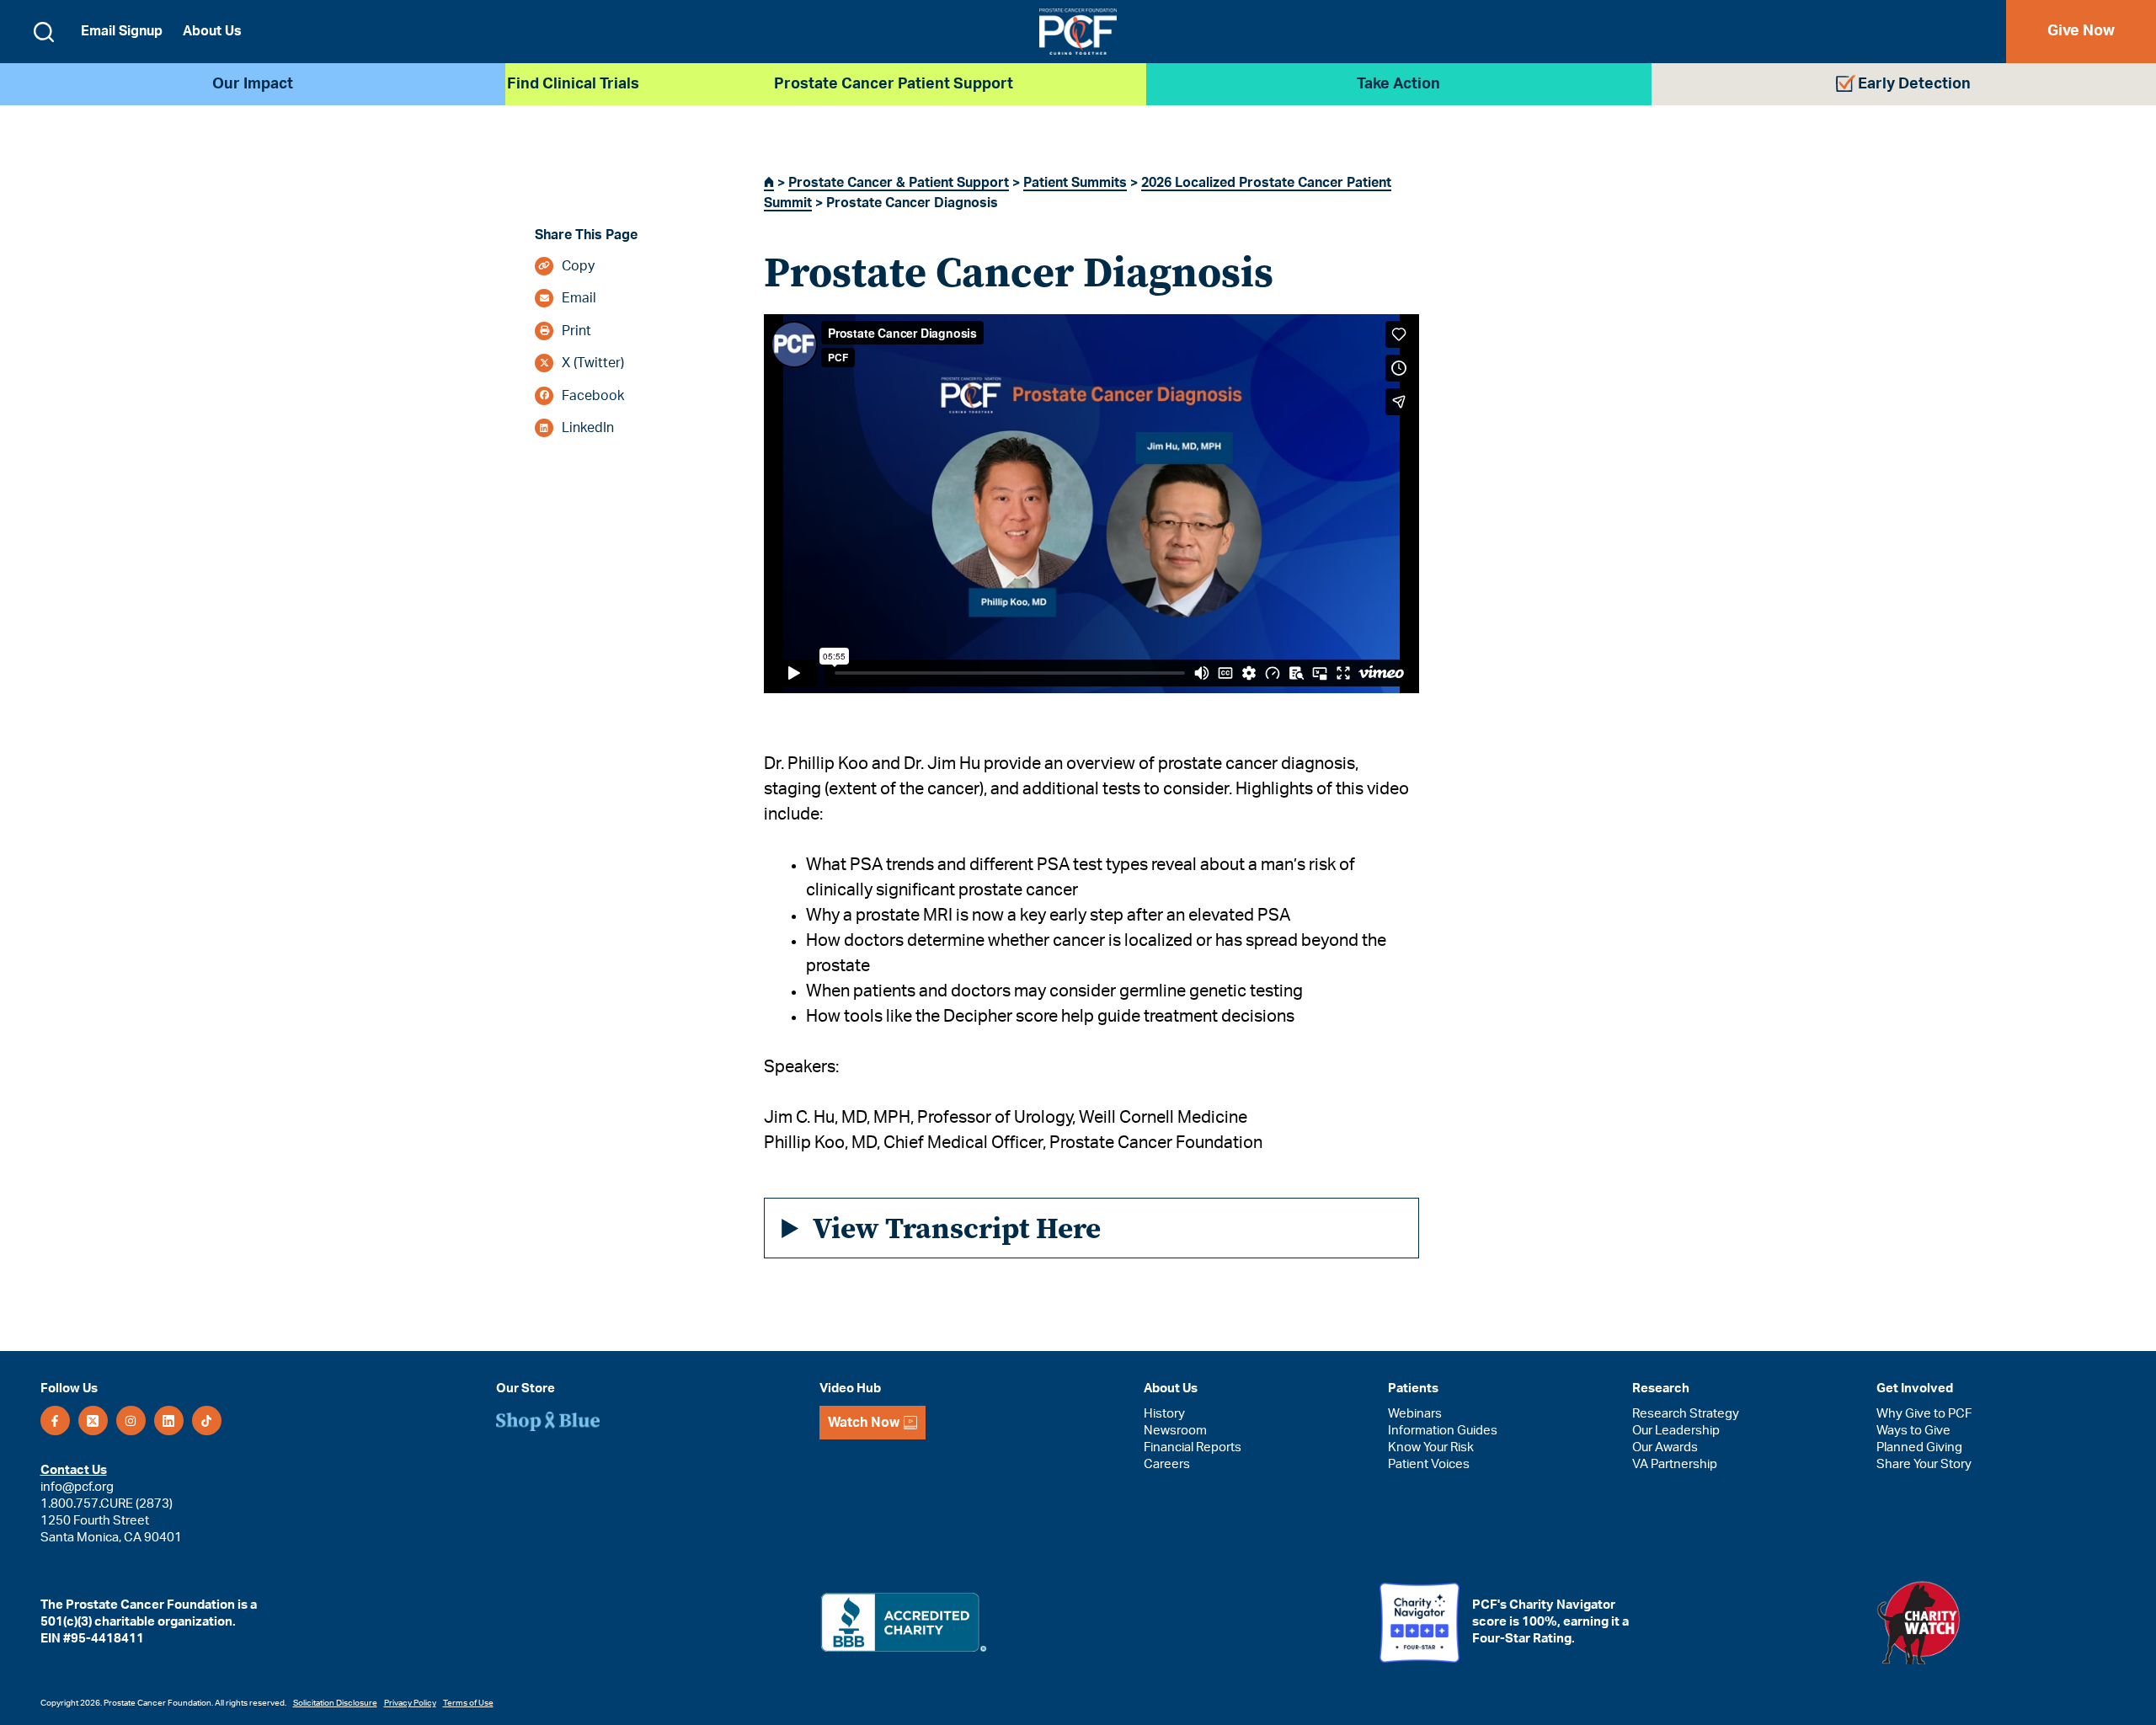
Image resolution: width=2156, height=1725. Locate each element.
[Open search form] (44, 32)
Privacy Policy (410, 1703)
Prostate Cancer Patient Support (894, 84)
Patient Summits (1075, 183)
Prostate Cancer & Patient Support (899, 183)
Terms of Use (468, 1703)
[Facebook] (55, 1421)
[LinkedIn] (169, 1421)
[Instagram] (131, 1421)
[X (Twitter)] (93, 1421)
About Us (212, 31)
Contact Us (74, 1470)
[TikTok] (207, 1421)
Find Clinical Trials (573, 84)
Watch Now (864, 1423)
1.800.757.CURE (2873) (107, 1504)
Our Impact (253, 84)
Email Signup (122, 31)
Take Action (1398, 84)
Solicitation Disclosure (335, 1703)
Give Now (2081, 31)
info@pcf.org (77, 1487)
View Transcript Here (957, 1228)
